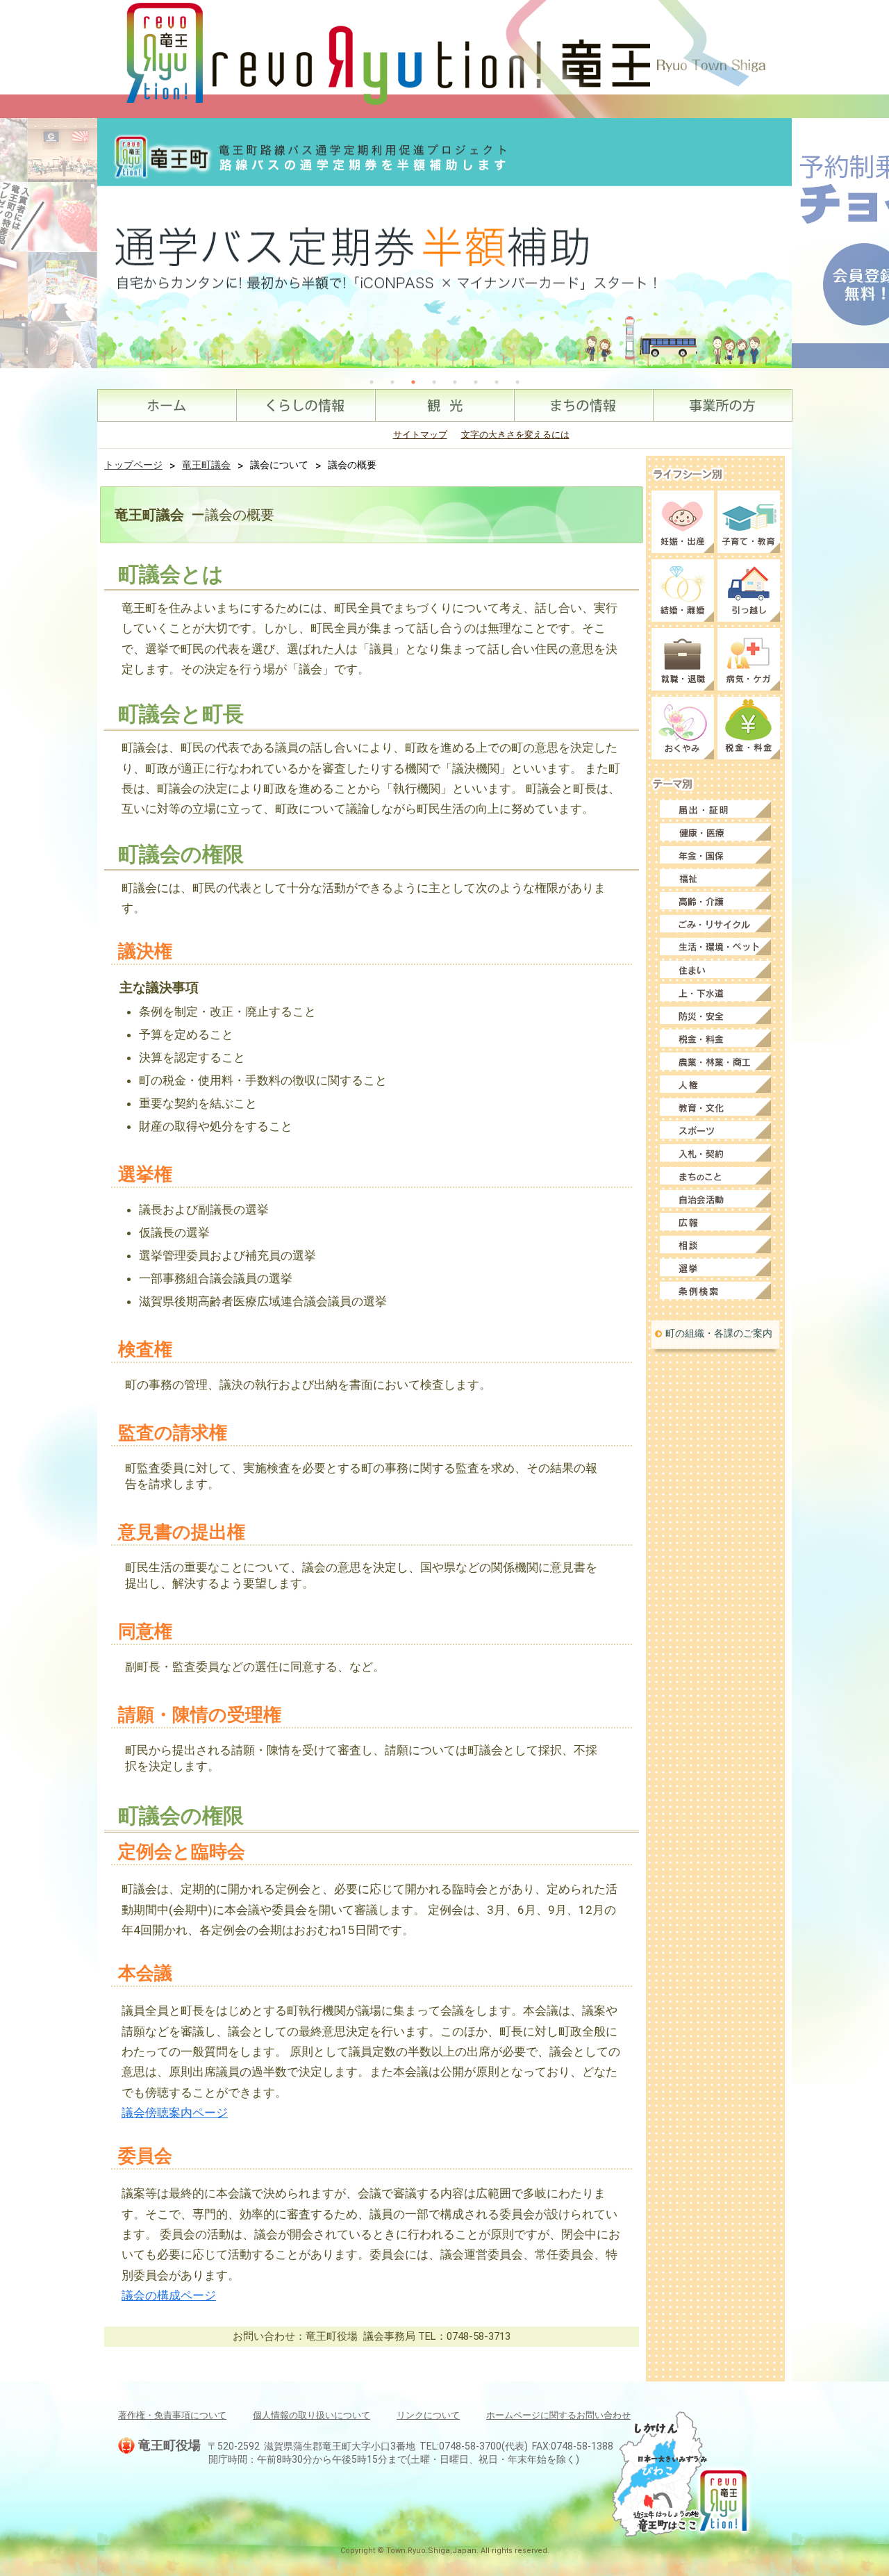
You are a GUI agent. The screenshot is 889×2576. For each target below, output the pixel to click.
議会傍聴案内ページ (175, 2113)
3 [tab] (413, 382)
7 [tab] (497, 382)
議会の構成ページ (169, 2295)
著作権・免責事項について (172, 2415)
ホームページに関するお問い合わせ (558, 2415)
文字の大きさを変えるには (515, 435)
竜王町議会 (206, 465)
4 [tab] (434, 382)
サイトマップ (420, 435)
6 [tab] (476, 382)
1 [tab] (372, 382)
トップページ (133, 465)
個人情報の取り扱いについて (311, 2415)
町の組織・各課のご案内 (719, 1333)
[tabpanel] (444, 243)
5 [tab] (455, 382)
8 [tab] (517, 382)
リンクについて (428, 2415)
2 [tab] (392, 382)
